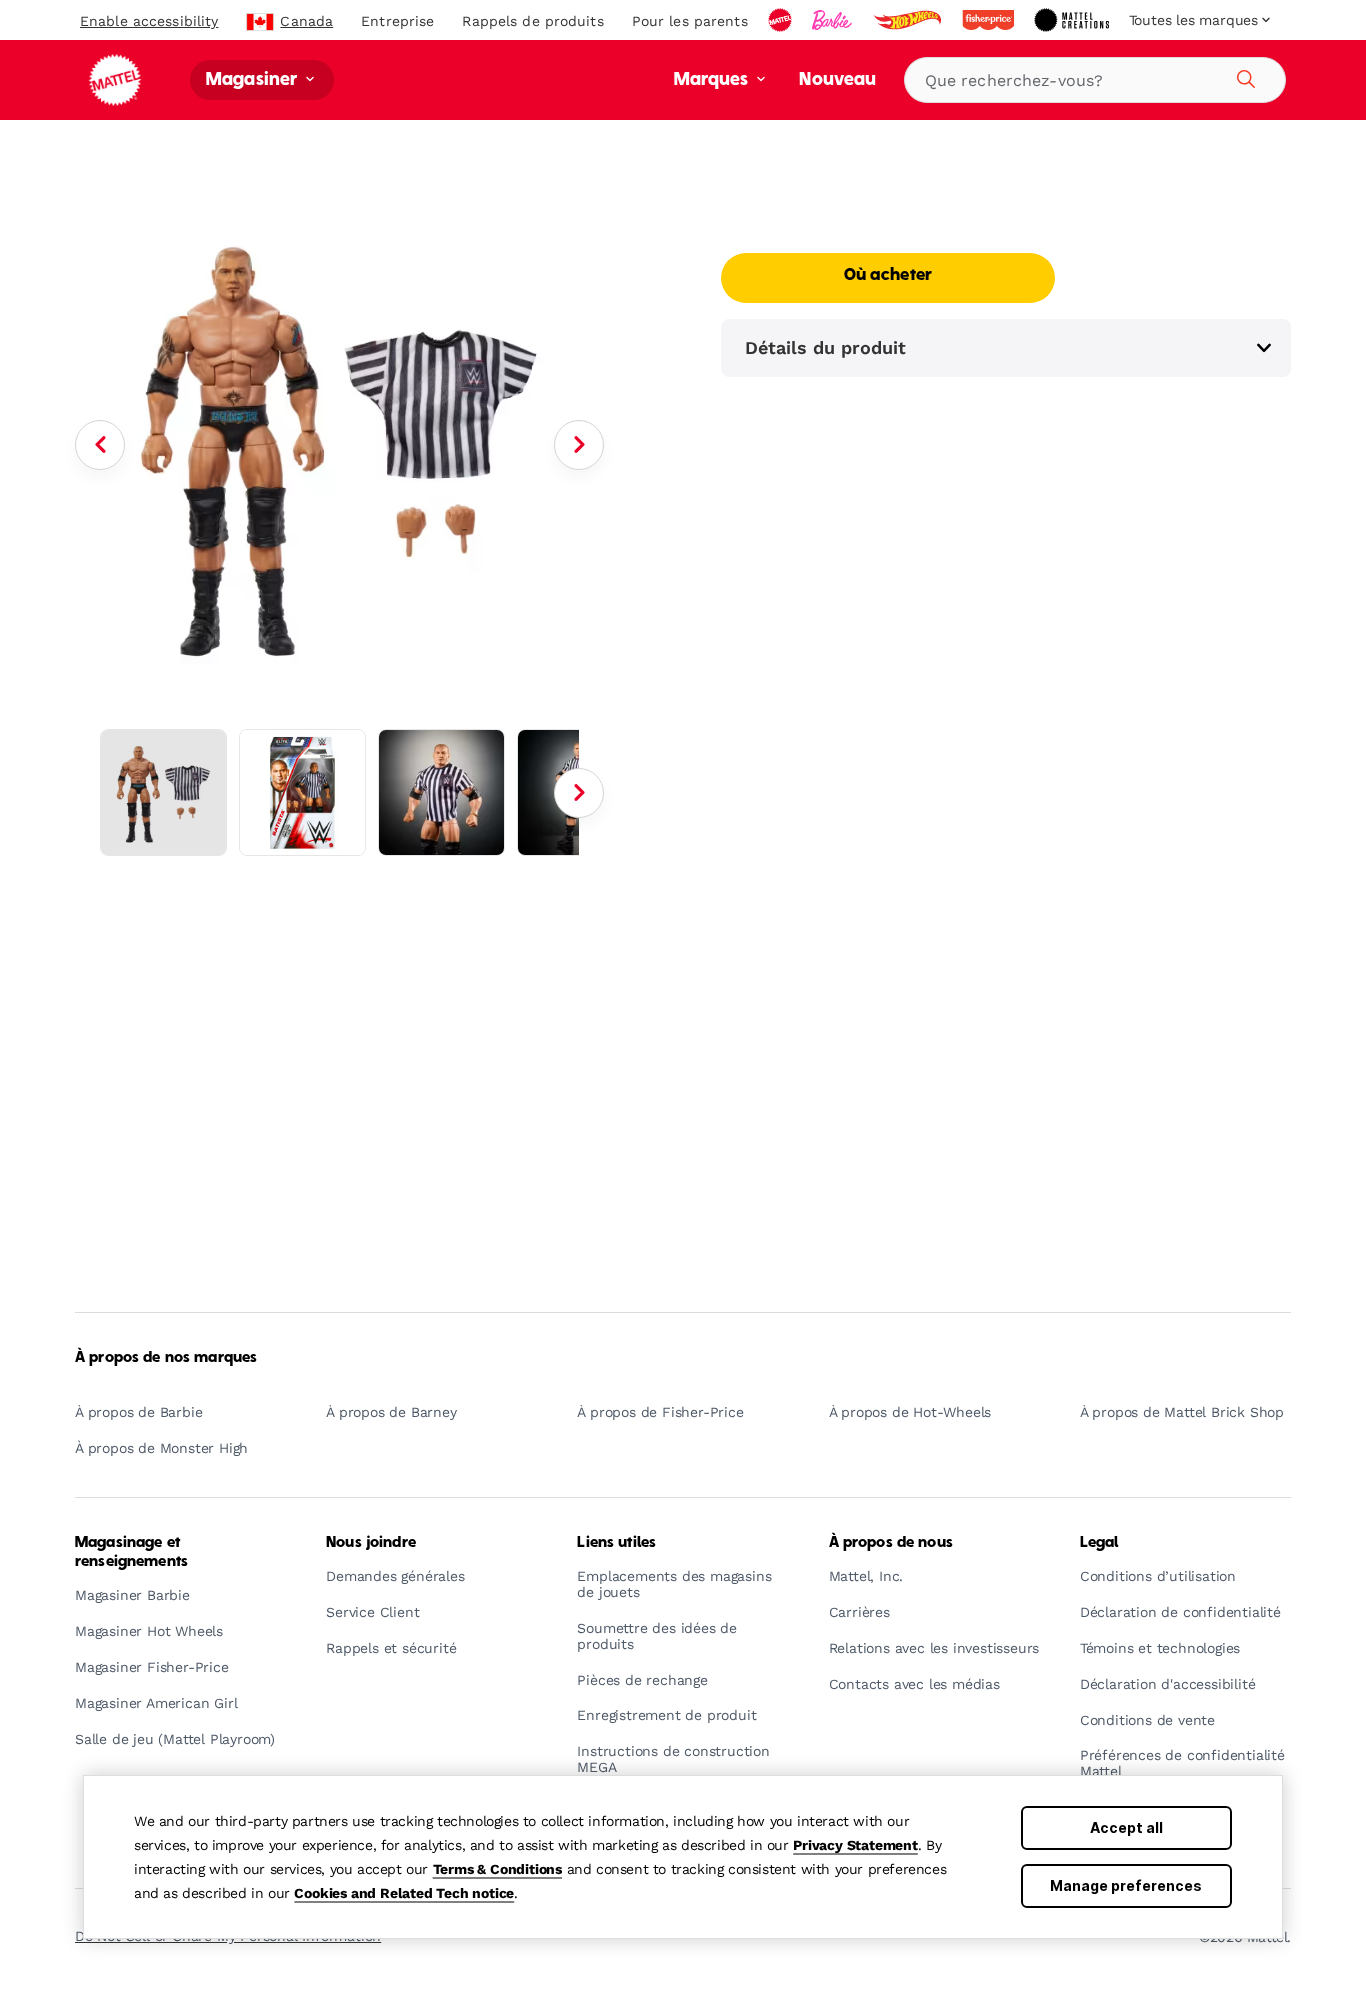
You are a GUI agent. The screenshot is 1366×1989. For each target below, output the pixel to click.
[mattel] (782, 20)
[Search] (1243, 76)
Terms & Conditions (497, 1869)
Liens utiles (616, 1543)
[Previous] (100, 445)
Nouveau (837, 80)
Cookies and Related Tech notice (404, 1893)
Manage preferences (1126, 1885)
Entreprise (397, 21)
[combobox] (1095, 80)
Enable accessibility (149, 21)
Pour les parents (690, 21)
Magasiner (254, 80)
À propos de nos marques (166, 1358)
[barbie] (834, 20)
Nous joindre (371, 1543)
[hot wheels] (909, 20)
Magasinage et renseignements (131, 1552)
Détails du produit (825, 347)
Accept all (1126, 1827)
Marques (713, 80)
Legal (1099, 1543)
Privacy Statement (855, 1845)
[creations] (1073, 20)
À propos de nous (891, 1543)
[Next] (579, 445)
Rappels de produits (532, 21)
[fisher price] (990, 20)
